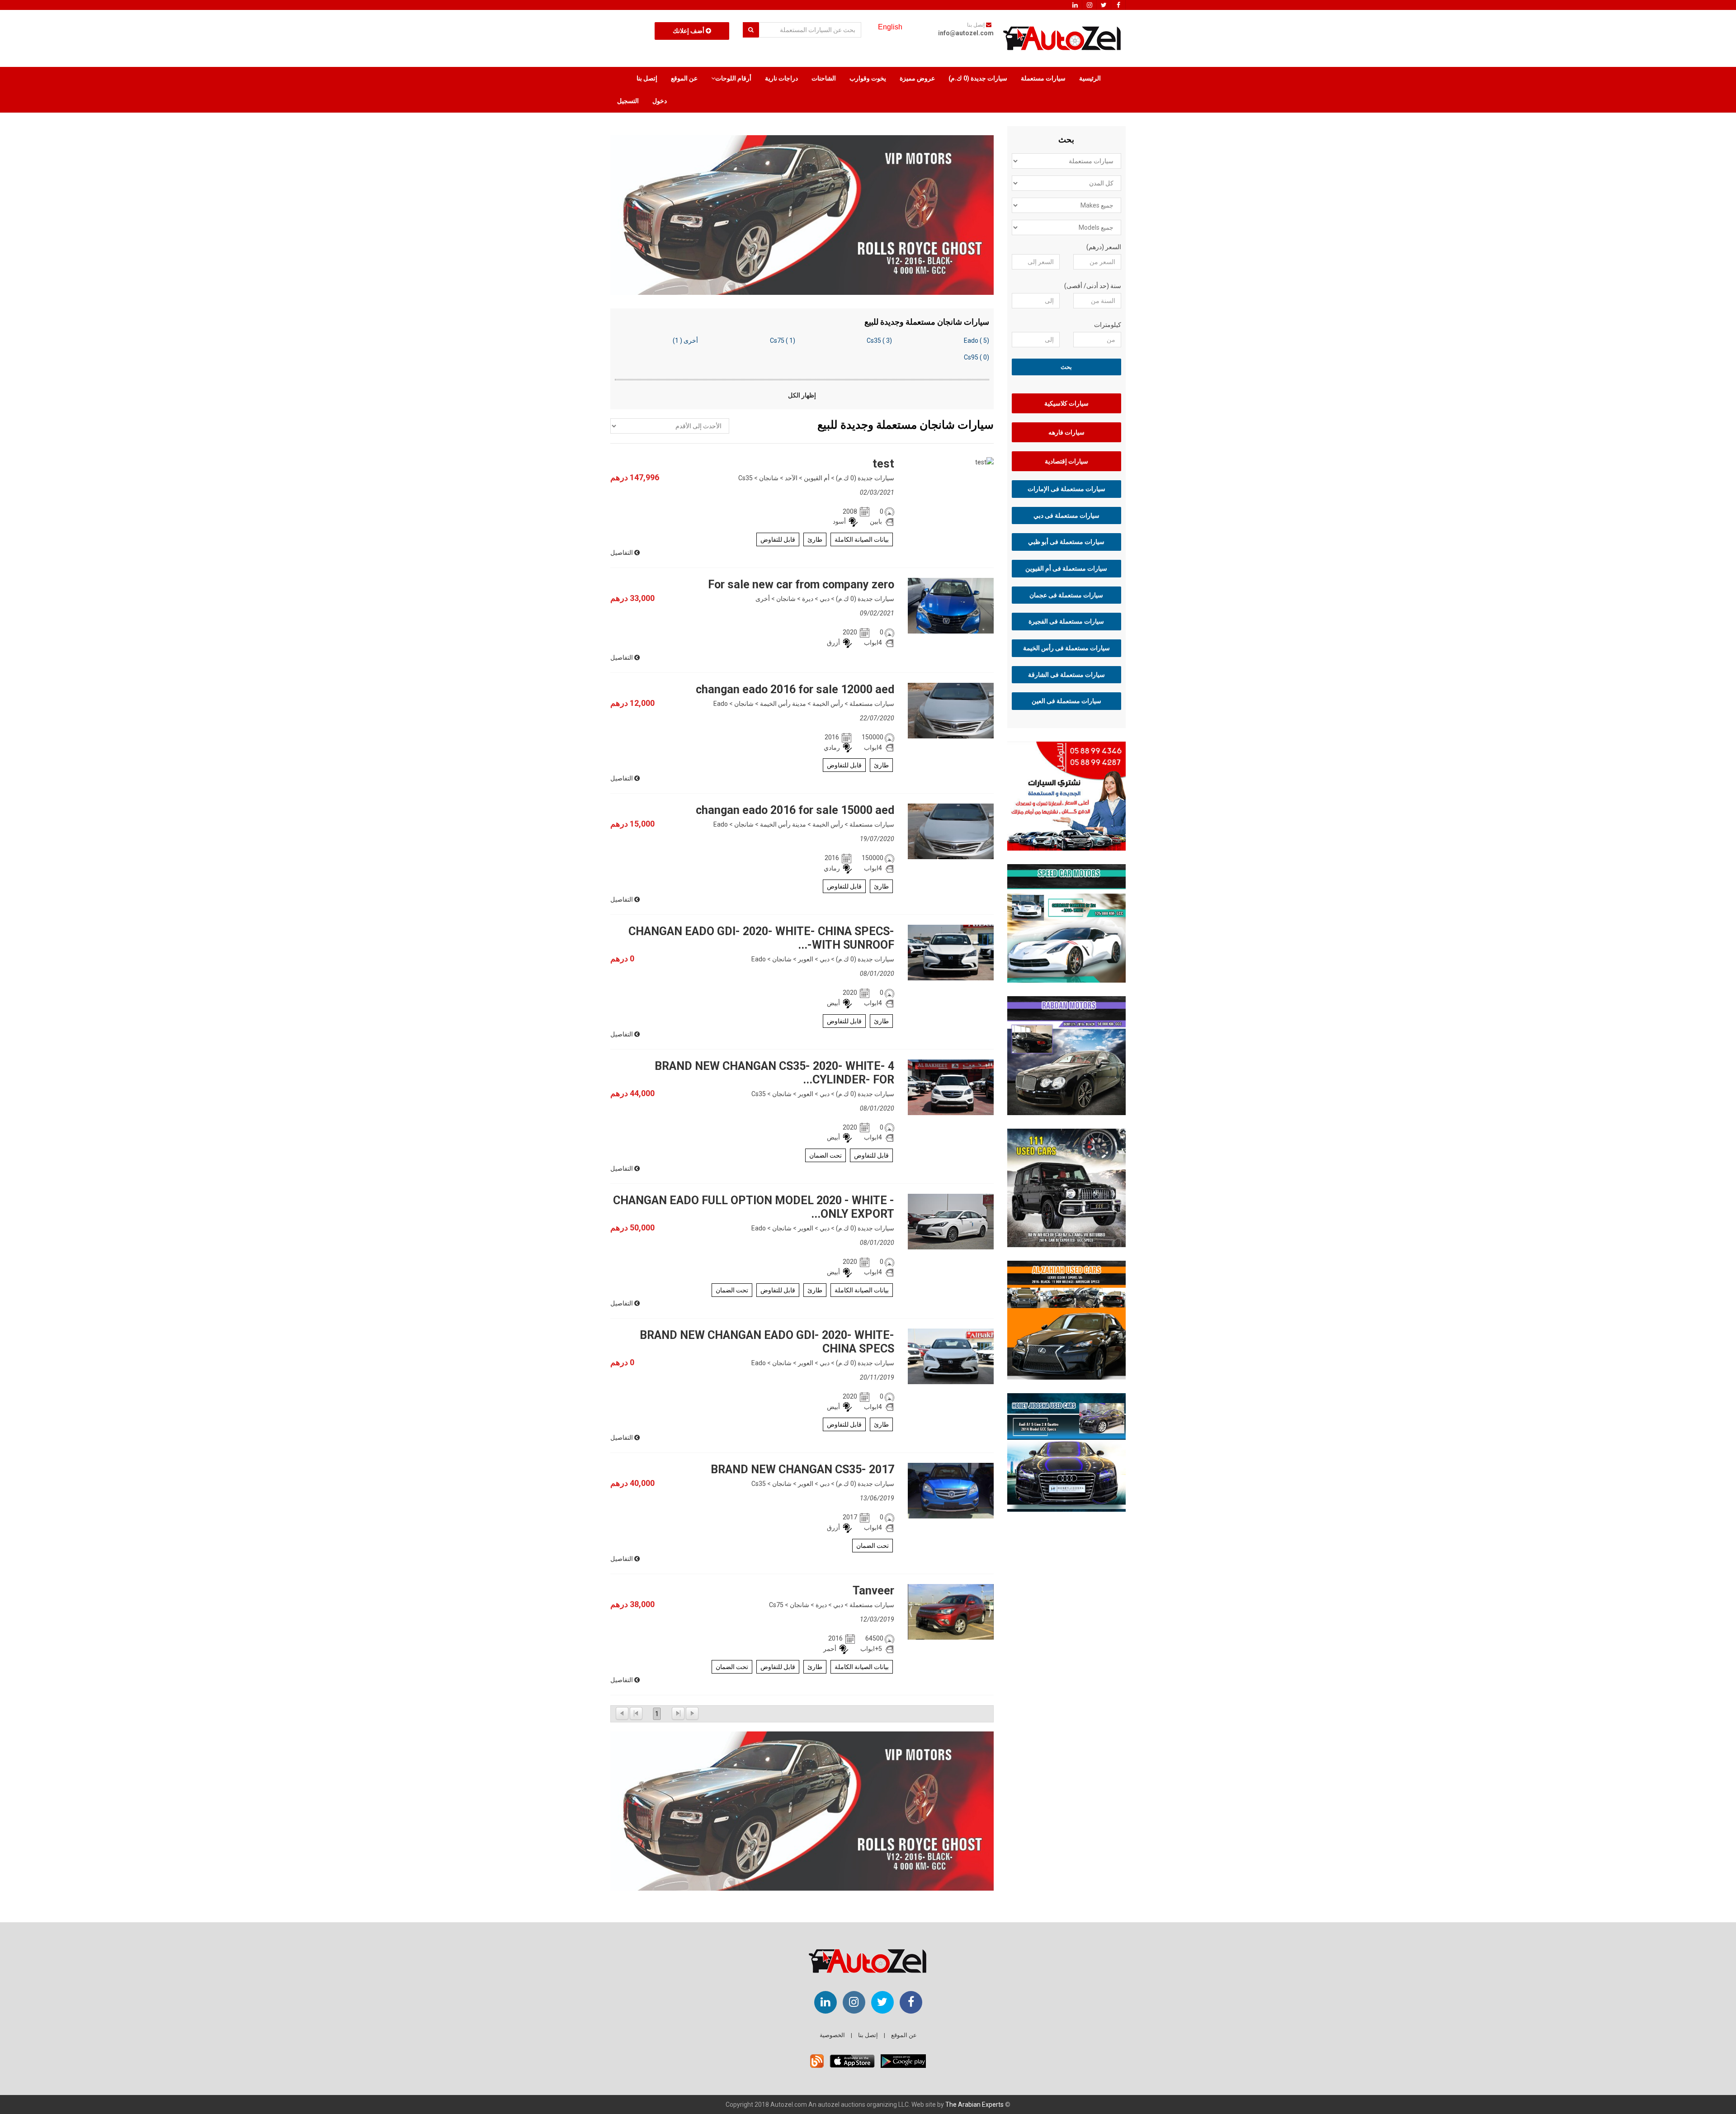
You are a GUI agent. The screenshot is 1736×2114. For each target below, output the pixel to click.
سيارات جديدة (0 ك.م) (978, 78)
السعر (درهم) (1104, 247)
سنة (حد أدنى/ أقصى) (1093, 286)
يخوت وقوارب (868, 78)
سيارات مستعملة (1043, 78)
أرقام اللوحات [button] (733, 78)
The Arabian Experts (974, 2105)
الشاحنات (824, 78)
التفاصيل (622, 553)
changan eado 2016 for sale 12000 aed (795, 689)
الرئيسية (1090, 78)
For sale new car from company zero (801, 584)
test (883, 464)
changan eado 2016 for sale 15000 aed (795, 810)
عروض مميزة (917, 78)
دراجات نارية (781, 78)
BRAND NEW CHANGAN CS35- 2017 (802, 1469)
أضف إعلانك (689, 31)
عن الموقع (684, 78)
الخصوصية (832, 2035)
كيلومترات (1108, 325)
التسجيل (628, 101)
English (890, 27)
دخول (660, 101)
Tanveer (873, 1591)
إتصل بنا (647, 78)
